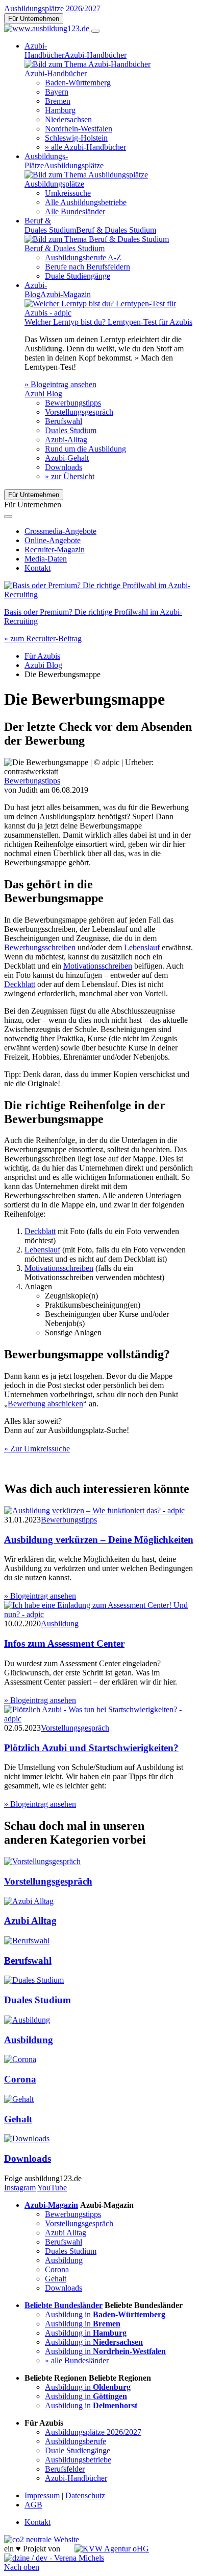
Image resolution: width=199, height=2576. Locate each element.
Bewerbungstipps (73, 403)
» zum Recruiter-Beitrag (43, 639)
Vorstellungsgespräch (79, 412)
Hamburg (60, 110)
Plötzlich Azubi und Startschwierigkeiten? (91, 1748)
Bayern (57, 92)
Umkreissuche (68, 193)
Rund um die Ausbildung (85, 449)
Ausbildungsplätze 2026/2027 (52, 8)
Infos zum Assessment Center (64, 1643)
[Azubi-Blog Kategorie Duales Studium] (34, 1980)
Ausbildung (60, 1623)
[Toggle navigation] (95, 31)
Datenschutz (85, 2495)
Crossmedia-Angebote (60, 531)
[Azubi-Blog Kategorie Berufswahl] (27, 1941)
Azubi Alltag (30, 1921)
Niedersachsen (68, 119)
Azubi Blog (43, 665)
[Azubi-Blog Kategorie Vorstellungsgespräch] (42, 1861)
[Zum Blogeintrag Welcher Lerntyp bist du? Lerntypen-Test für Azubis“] (110, 313)
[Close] (8, 517)
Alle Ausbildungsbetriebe (86, 202)
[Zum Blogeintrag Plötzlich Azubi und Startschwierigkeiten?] (99, 1719)
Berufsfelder (65, 2469)
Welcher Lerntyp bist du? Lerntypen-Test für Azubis (108, 322)
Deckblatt (20, 984)
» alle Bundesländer (77, 2360)
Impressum (42, 2495)
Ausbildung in (105, 2314)
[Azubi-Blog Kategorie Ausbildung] (27, 2020)
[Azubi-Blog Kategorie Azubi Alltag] (29, 1901)
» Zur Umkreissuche (37, 1449)
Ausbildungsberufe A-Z (83, 257)
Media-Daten (46, 559)
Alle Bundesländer (75, 211)
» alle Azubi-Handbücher (85, 147)
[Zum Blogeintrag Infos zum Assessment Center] (99, 1614)
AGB (33, 2505)
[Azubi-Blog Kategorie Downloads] (27, 2138)
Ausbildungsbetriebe (78, 2460)
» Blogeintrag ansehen (60, 384)
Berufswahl (64, 421)
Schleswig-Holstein (76, 138)
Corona (20, 2079)
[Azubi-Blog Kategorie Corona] (20, 2059)
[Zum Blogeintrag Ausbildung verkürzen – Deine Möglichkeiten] (94, 1510)
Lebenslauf (142, 947)
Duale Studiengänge (78, 276)
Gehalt (18, 2119)
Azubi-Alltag (66, 440)
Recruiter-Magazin (55, 550)
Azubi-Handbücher (76, 2478)
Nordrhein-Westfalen (79, 129)
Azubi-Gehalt (67, 458)
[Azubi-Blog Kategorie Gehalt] (19, 2099)
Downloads (64, 467)
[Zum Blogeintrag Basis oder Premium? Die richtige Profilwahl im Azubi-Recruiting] (99, 595)
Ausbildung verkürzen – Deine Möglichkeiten (99, 1540)
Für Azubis (42, 656)
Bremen (58, 101)
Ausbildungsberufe (76, 2441)
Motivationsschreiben (98, 966)
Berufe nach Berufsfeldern (88, 267)
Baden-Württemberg (78, 83)
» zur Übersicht (70, 476)
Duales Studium (71, 430)
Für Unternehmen (34, 19)
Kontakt (38, 568)
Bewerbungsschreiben (40, 947)
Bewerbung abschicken (45, 1404)
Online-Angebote (53, 540)
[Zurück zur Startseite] (48, 28)
